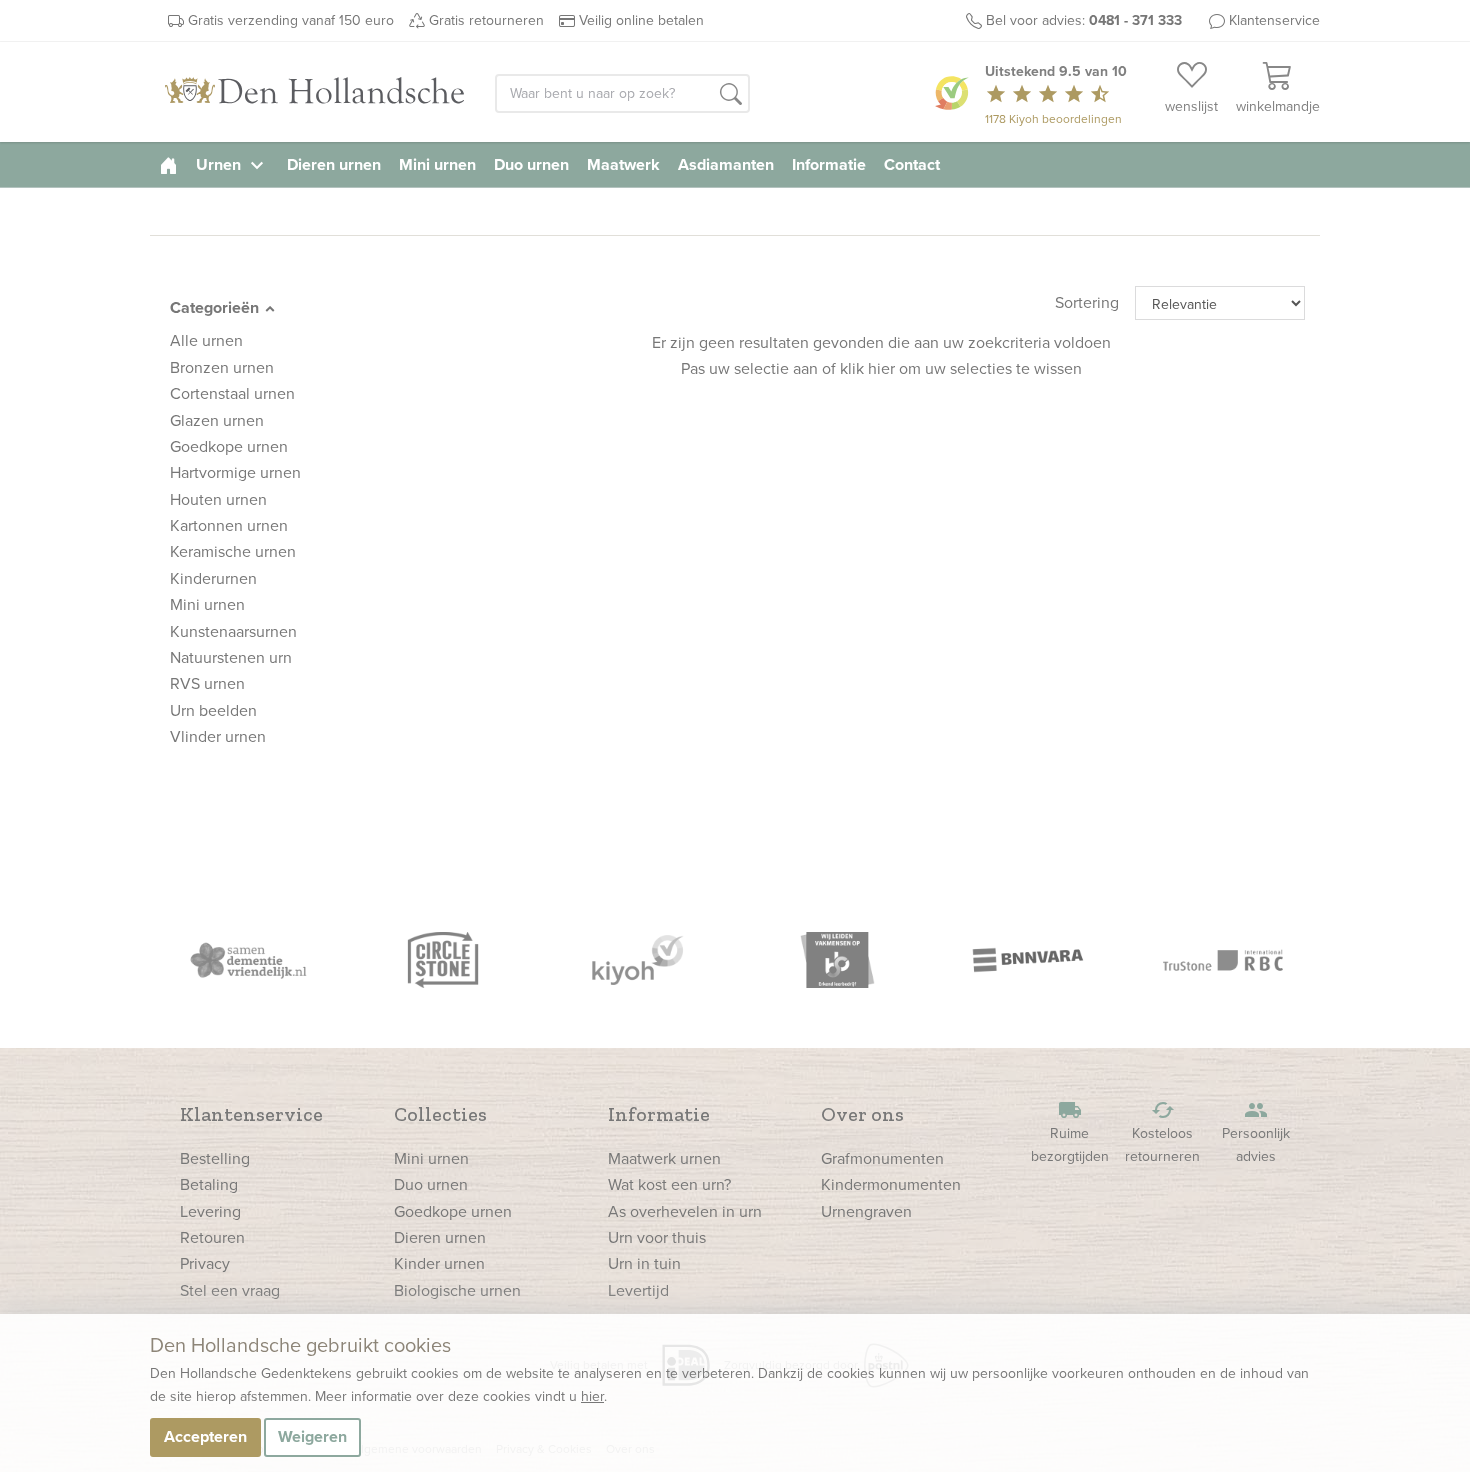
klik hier (867, 368)
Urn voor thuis (657, 1237)
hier (592, 1396)
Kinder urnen (439, 1263)
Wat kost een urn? (669, 1184)
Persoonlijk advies (1256, 1132)
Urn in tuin (644, 1263)
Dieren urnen (334, 164)
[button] (731, 95)
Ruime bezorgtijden (1070, 1132)
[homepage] (168, 164)
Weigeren (312, 1436)
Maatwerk (623, 164)
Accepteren (205, 1436)
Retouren (212, 1237)
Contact (912, 164)
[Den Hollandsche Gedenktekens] (315, 92)
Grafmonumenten (882, 1158)
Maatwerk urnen (664, 1158)
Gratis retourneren (486, 20)
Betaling (209, 1184)
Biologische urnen (457, 1290)
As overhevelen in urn (685, 1211)
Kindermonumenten (891, 1184)
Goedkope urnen (453, 1211)
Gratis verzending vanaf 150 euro (291, 20)
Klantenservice (1274, 20)
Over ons (862, 1114)
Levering (210, 1211)
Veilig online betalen (641, 20)
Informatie (829, 164)
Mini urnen (437, 164)
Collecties (440, 1114)
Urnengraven (866, 1211)
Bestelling (215, 1158)
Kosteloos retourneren (1162, 1132)
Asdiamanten (726, 164)
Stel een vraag (230, 1290)
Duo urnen (531, 164)
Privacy (205, 1263)
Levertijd (638, 1290)
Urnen (232, 164)
